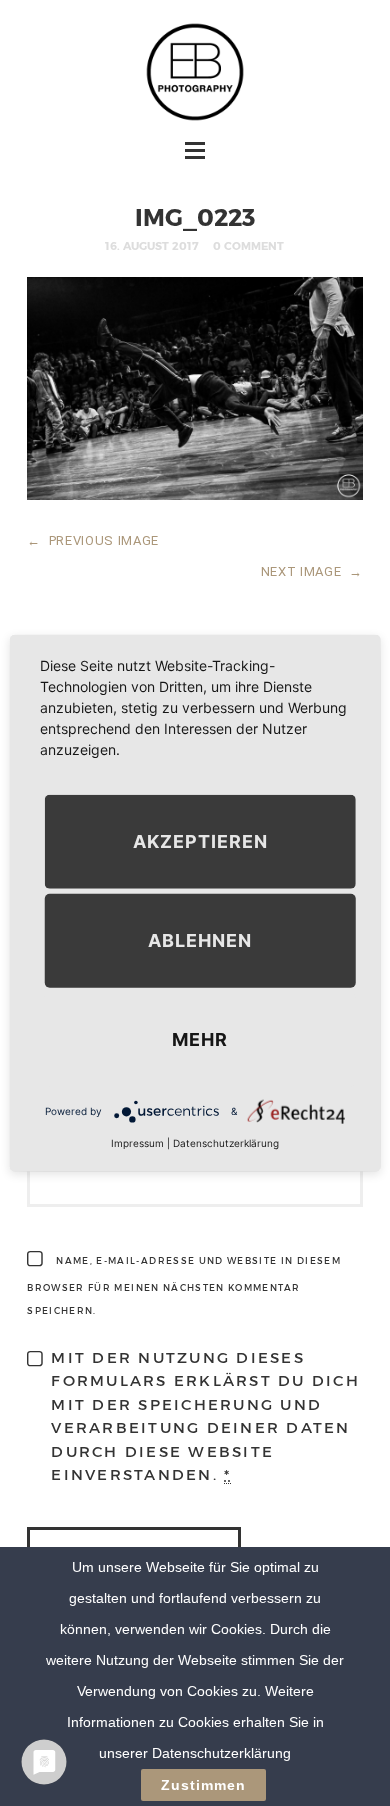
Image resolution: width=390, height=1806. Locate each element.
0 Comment (248, 245)
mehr (200, 1039)
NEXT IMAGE (312, 571)
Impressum (137, 1143)
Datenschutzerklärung (226, 1143)
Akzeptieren (200, 841)
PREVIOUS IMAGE (93, 540)
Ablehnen (200, 940)
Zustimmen (203, 1785)
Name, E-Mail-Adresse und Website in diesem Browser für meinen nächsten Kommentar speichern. (184, 1285)
